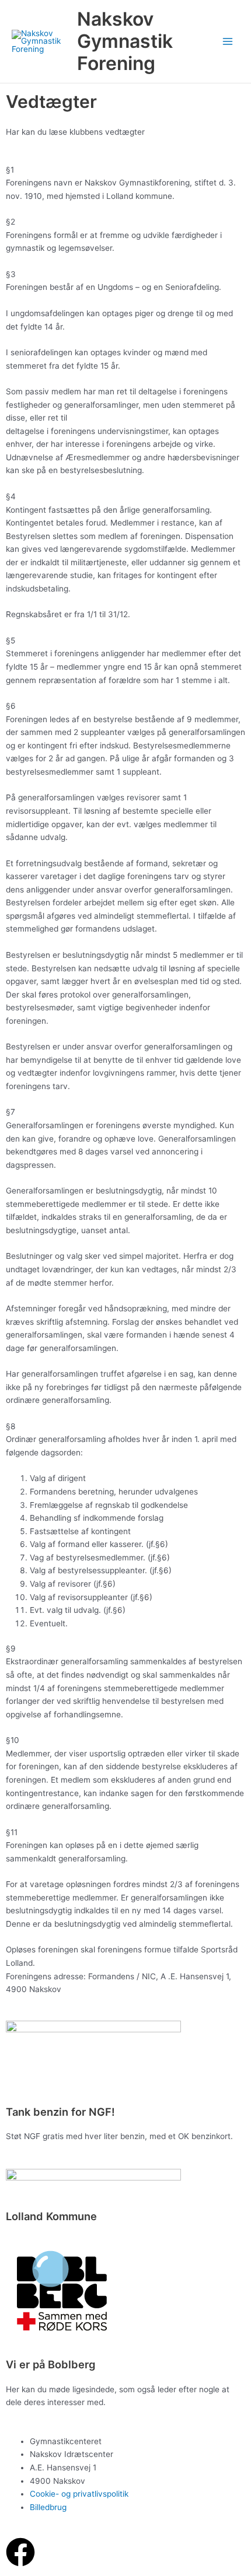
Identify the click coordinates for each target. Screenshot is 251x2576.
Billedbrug (48, 2507)
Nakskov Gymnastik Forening (125, 41)
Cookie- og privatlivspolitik (79, 2494)
